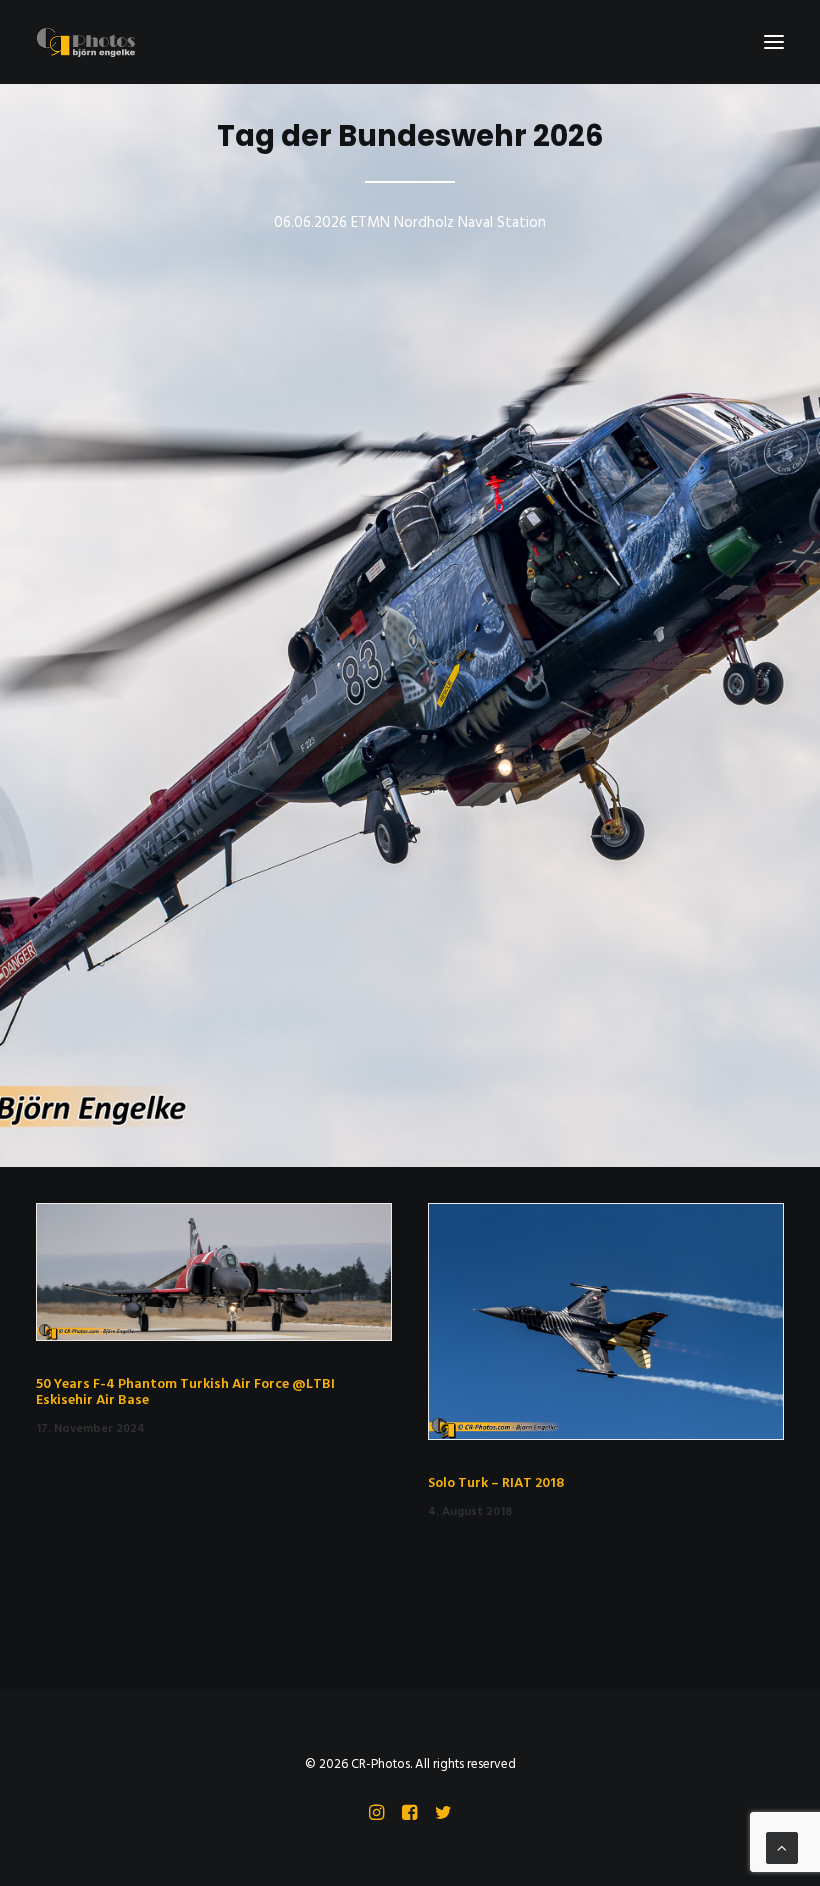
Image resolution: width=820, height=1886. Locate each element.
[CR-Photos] (85, 42)
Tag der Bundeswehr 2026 (410, 136)
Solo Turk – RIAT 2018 (496, 1483)
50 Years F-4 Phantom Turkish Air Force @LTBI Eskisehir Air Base (185, 1393)
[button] (774, 42)
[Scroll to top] (782, 1848)
